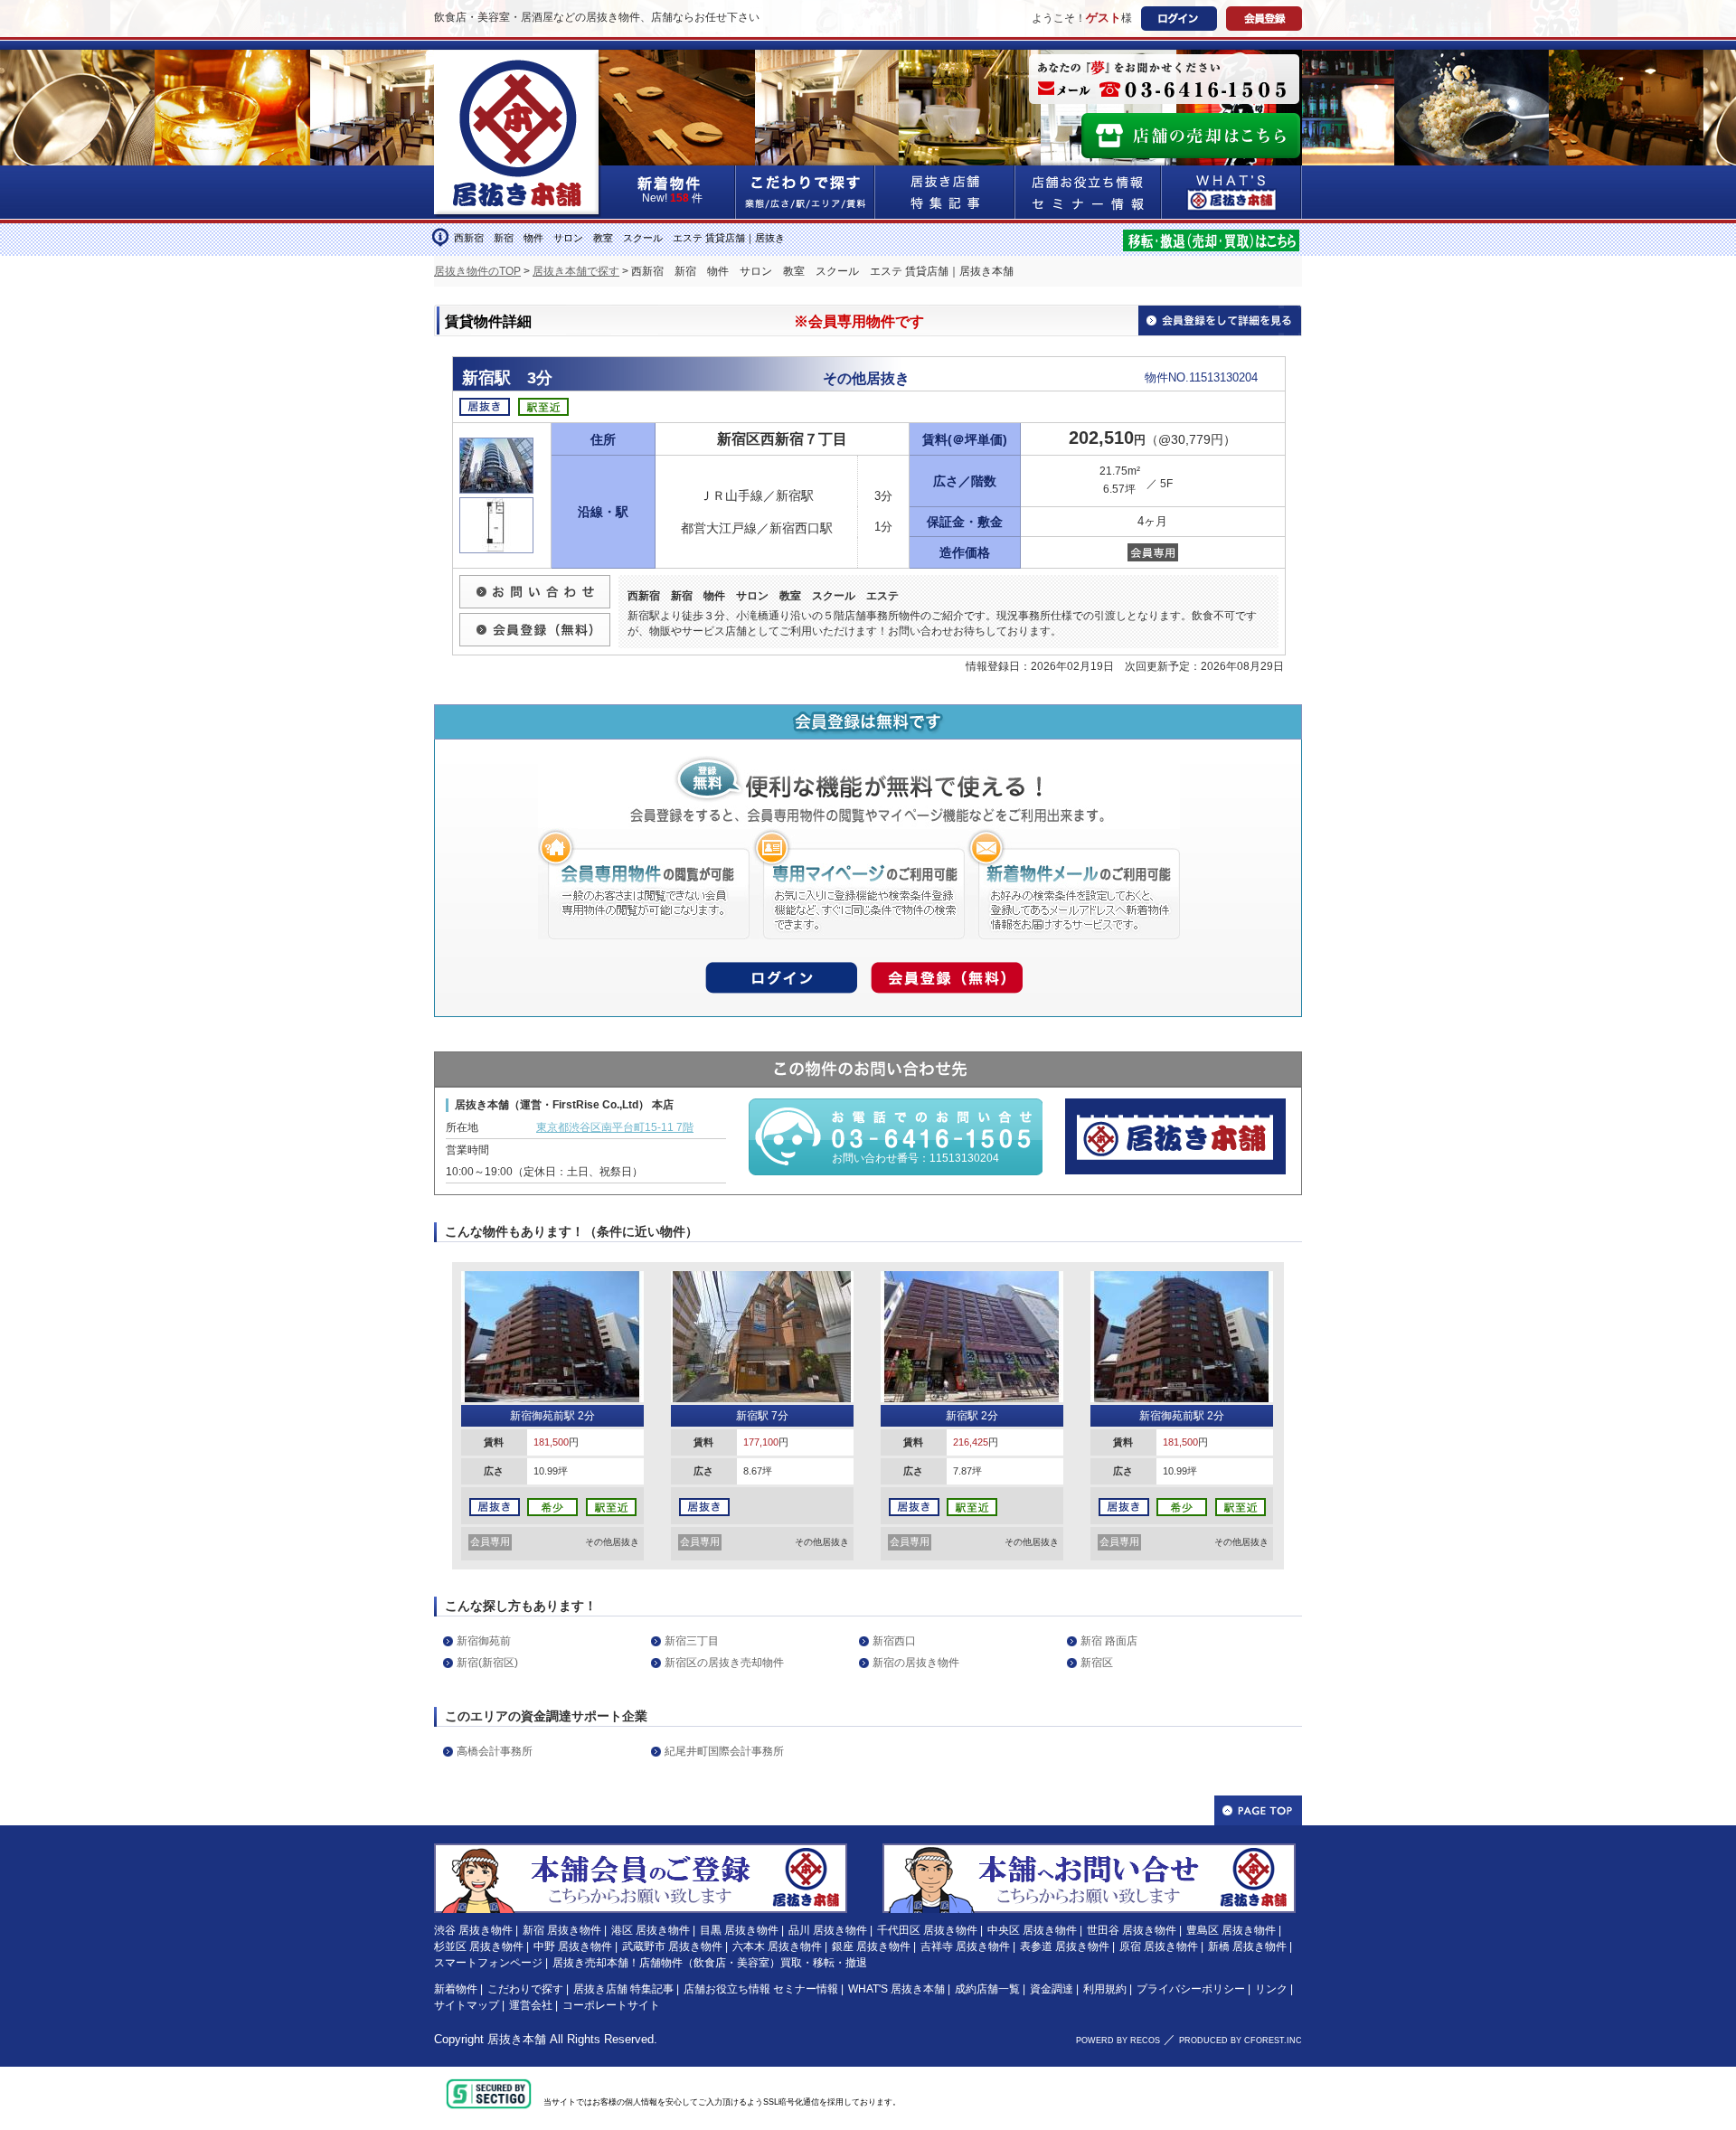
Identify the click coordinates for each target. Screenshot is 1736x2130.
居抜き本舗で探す (576, 271)
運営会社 (531, 2005)
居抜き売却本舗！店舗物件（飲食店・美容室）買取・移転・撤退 (710, 1963)
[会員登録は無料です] (868, 715)
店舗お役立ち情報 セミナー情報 (761, 1989)
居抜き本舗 (517, 2039)
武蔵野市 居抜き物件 (672, 1946)
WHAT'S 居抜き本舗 (896, 1989)
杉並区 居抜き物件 (479, 1946)
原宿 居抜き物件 (1159, 1946)
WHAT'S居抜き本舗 (1232, 192)
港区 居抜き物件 (651, 1930)
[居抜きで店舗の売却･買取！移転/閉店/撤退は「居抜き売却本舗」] (1211, 238)
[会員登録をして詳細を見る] (1220, 319)
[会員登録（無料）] (535, 620)
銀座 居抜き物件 (871, 1946)
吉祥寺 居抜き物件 (965, 1946)
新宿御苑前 (484, 1641)
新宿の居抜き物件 (916, 1663)
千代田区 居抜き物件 (927, 1930)
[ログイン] (781, 973)
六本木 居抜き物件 (777, 1946)
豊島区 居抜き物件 (1231, 1930)
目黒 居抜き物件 (739, 1930)
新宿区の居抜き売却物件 (724, 1663)
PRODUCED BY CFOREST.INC (1241, 2040)
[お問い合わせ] (535, 582)
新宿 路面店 (1109, 1641)
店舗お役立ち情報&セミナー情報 (1089, 192)
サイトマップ (467, 2005)
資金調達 (1052, 1989)
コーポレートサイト (611, 2005)
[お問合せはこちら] (1164, 79)
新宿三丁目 (692, 1641)
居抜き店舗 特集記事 (623, 1989)
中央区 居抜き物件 (1032, 1930)
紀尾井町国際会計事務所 (724, 1751)
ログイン (1179, 19)
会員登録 (1264, 19)
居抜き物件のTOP (477, 271)
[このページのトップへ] (1258, 1810)
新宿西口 (894, 1641)
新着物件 (456, 1989)
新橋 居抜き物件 (1247, 1946)
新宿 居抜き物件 (562, 1930)
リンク (1271, 1989)
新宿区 (1097, 1663)
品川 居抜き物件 (828, 1930)
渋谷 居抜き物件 (473, 1930)
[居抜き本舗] (518, 61)
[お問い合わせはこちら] (1089, 1852)
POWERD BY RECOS (1118, 2040)
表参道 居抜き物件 (1065, 1946)
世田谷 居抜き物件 (1132, 1930)
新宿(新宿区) (487, 1663)
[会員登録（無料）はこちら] (641, 1852)
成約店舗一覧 (987, 1989)
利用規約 (1105, 1989)
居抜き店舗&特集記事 (945, 192)
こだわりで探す (806, 192)
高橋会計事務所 (495, 1751)
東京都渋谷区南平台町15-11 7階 (615, 1127)
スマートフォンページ (488, 1963)
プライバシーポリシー (1191, 1989)
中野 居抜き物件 (573, 1946)
